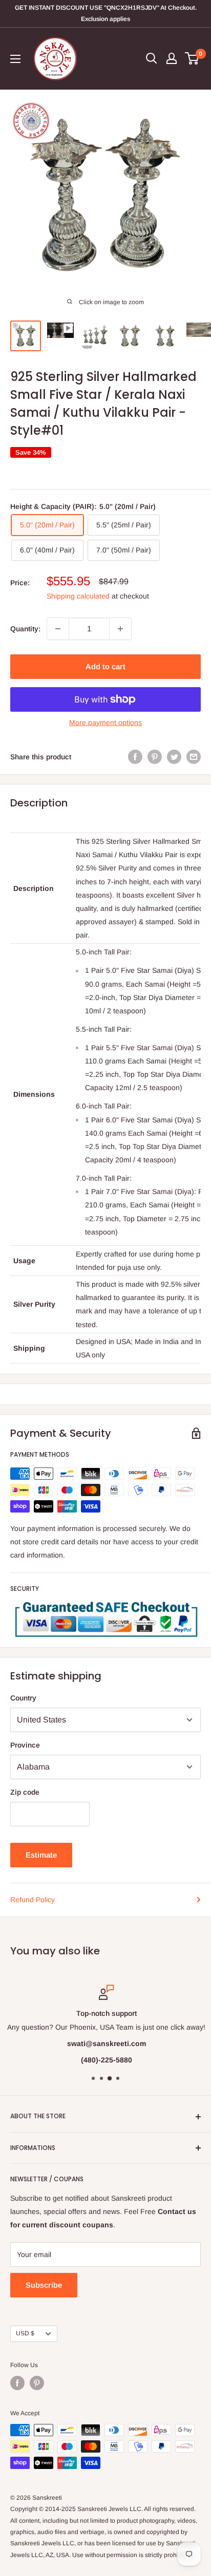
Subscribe (44, 2285)
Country (23, 1698)
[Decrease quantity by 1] (58, 629)
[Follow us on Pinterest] (37, 2383)
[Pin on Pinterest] (155, 757)
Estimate (41, 1855)
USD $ (25, 2333)
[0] (192, 58)
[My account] (172, 58)
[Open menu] (15, 59)
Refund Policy (33, 1900)
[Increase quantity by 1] (120, 629)
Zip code (25, 1792)
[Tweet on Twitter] (174, 757)
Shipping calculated (78, 596)
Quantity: (25, 629)
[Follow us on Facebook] (17, 2383)
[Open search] (152, 58)
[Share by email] (194, 757)
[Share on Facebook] (135, 757)
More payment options (105, 722)
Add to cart (105, 666)
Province (25, 1745)
